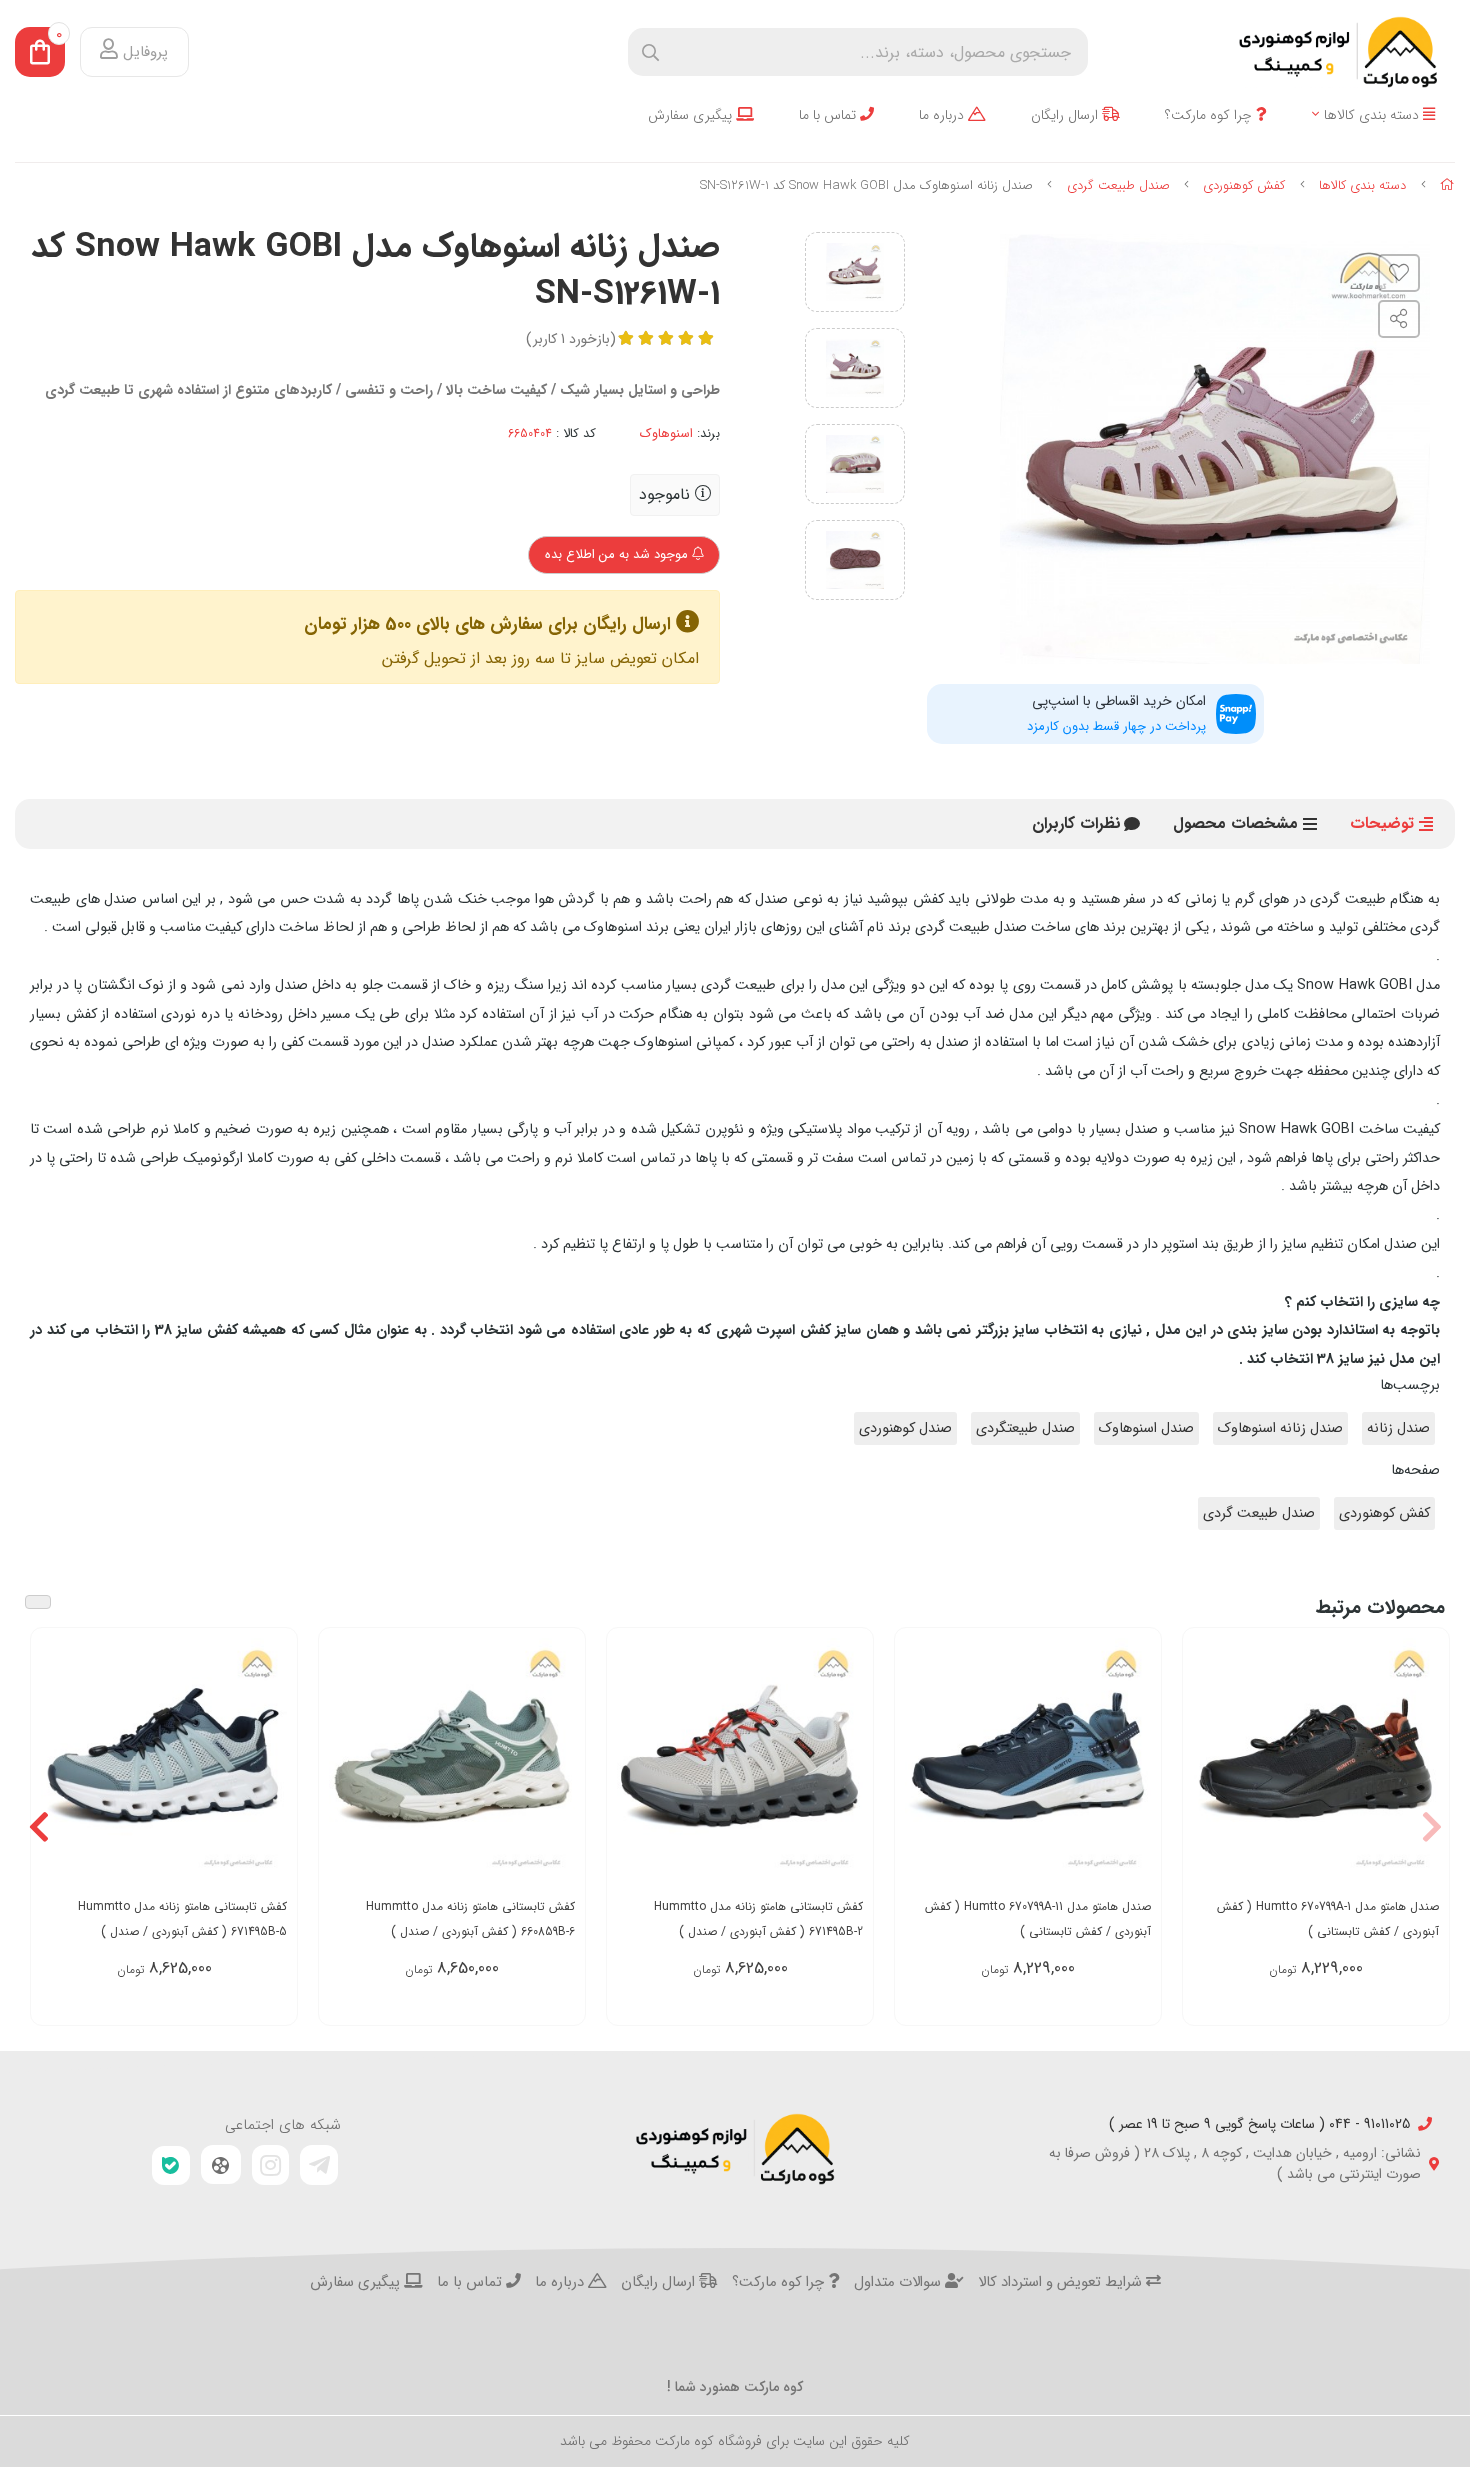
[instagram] (271, 2165)
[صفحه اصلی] (1447, 185)
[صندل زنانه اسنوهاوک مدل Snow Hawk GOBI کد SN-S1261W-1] (735, 2149)
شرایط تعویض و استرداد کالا (1062, 2283)
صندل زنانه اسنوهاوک (1280, 1428)
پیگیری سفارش (692, 115)
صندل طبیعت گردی (1118, 185)
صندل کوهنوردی (905, 1428)
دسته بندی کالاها (1373, 115)
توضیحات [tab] (1382, 823)
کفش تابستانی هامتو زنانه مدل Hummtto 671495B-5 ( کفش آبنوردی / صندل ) (182, 1919)
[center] (650, 52)
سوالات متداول (899, 2283)
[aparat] (221, 2165)
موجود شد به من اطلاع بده (618, 554)
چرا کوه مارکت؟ (1210, 115)
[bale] (171, 2165)
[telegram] (319, 2165)
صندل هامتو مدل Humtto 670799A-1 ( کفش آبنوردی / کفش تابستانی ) (1328, 1919)
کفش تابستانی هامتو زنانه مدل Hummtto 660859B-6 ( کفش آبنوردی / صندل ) (470, 1919)
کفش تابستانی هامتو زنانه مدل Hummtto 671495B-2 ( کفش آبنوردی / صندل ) (758, 1919)
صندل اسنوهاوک (1146, 1428)
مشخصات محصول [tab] (1235, 823)
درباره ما (943, 115)
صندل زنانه (1398, 1428)
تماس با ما (829, 115)
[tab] (1076, 824)
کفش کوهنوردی (1244, 185)
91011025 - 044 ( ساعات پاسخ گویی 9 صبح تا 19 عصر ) (1259, 2124)
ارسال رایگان (1066, 115)
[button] (1431, 1827)
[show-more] (1423, 1768)
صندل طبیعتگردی (1025, 1428)
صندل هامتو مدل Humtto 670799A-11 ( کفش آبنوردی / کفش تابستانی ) (1038, 1919)
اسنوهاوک (666, 434)
